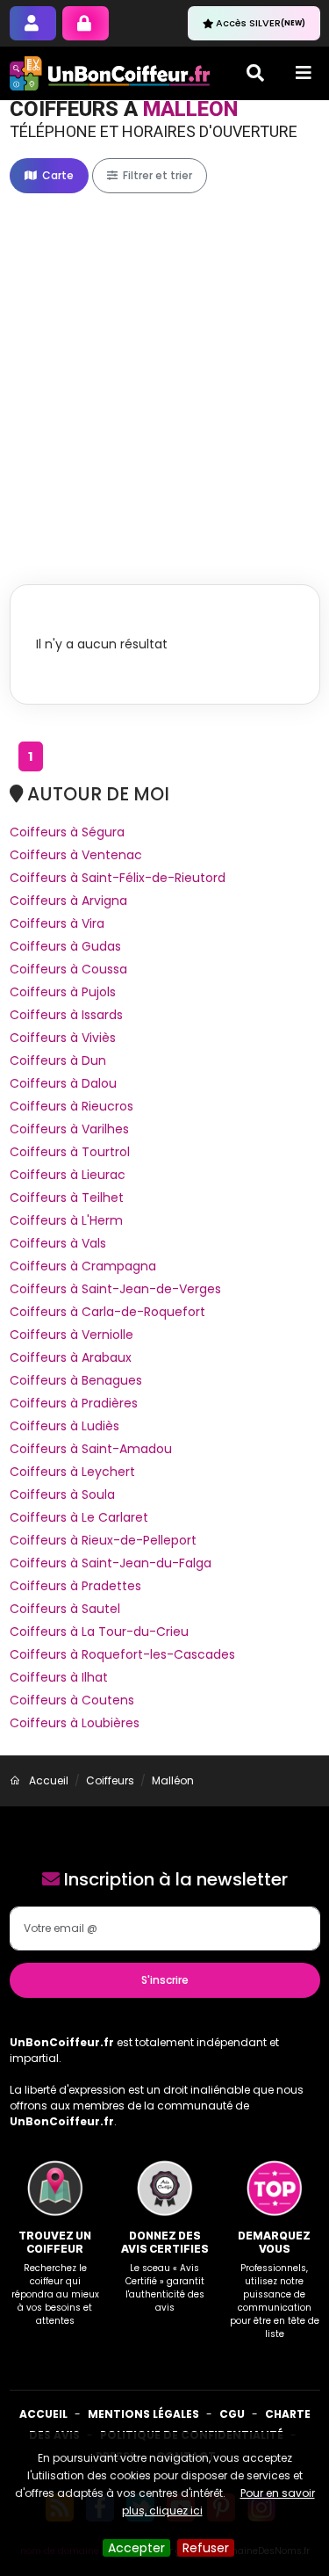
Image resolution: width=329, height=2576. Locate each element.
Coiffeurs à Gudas (65, 946)
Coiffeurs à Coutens (72, 1700)
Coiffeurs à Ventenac (76, 855)
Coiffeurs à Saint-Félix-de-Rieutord (118, 878)
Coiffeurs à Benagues (76, 1380)
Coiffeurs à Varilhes (69, 1129)
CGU (232, 2414)
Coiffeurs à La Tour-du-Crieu (99, 1632)
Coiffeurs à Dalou (63, 1083)
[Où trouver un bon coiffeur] (111, 73)
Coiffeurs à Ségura (67, 832)
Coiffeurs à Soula (62, 1494)
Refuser (206, 2548)
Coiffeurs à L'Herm (66, 1220)
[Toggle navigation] (304, 73)
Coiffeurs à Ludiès (64, 1426)
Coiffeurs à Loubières (75, 1723)
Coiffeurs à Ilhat (59, 1677)
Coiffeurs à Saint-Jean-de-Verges (115, 1289)
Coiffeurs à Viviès (63, 1038)
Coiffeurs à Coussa (68, 969)
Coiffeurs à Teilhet (67, 1198)
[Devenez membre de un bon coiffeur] (33, 23)
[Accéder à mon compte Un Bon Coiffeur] (86, 23)
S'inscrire (165, 1980)
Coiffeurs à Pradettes (75, 1586)
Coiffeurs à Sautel (65, 1609)
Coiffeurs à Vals (58, 1243)
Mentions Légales (143, 2414)
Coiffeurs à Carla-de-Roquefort (107, 1312)
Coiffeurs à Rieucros (72, 1106)
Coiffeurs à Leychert (72, 1472)
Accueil (43, 2414)
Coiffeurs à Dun (58, 1060)
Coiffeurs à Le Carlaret (79, 1517)
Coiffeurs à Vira (57, 923)
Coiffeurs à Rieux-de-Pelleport (103, 1540)
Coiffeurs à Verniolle (72, 1335)
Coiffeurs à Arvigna (68, 901)
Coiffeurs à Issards (66, 1015)
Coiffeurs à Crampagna (83, 1266)
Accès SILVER (261, 23)
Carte (57, 175)
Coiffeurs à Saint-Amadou (91, 1449)
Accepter (136, 2548)
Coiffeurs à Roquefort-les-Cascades (122, 1654)
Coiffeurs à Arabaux (71, 1357)
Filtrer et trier (156, 175)
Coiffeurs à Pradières (74, 1403)
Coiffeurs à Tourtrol (70, 1152)
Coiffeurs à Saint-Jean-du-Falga (111, 1563)
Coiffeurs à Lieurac (68, 1175)
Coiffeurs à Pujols (63, 992)
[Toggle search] (255, 73)
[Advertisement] (164, 370)
